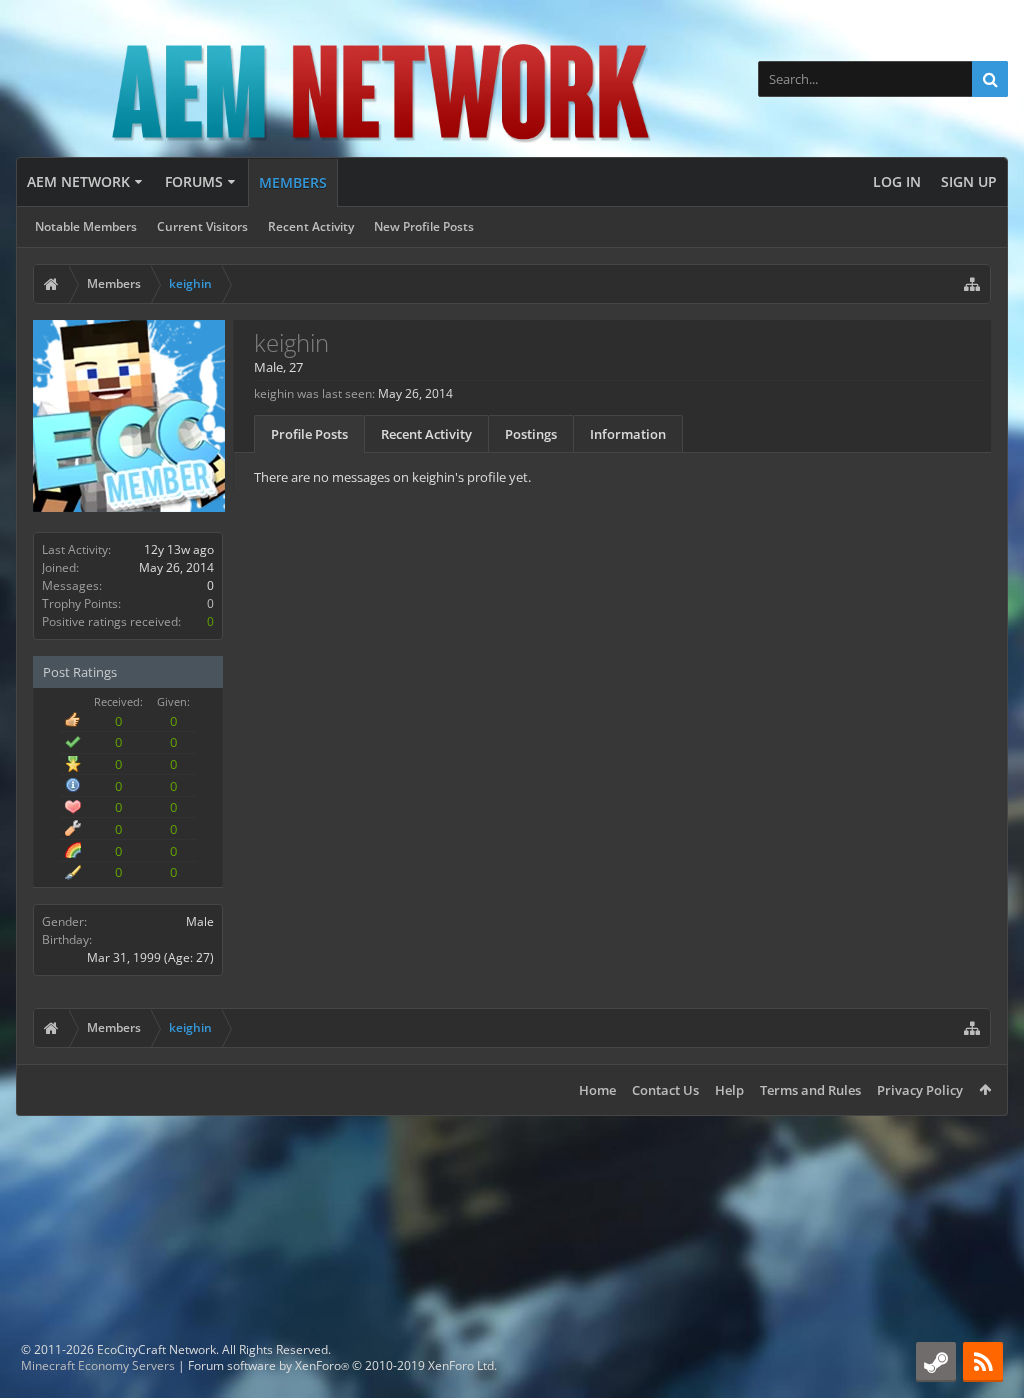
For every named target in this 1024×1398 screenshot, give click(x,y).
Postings (531, 434)
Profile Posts (309, 434)
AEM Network (78, 181)
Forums (194, 181)
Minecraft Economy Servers (98, 1365)
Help (729, 1090)
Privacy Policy (920, 1090)
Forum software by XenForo (342, 1365)
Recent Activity (311, 226)
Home (597, 1090)
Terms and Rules (810, 1090)
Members (293, 182)
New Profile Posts (424, 226)
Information (628, 434)
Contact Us (665, 1090)
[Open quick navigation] (972, 284)
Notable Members (86, 226)
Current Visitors (202, 226)
